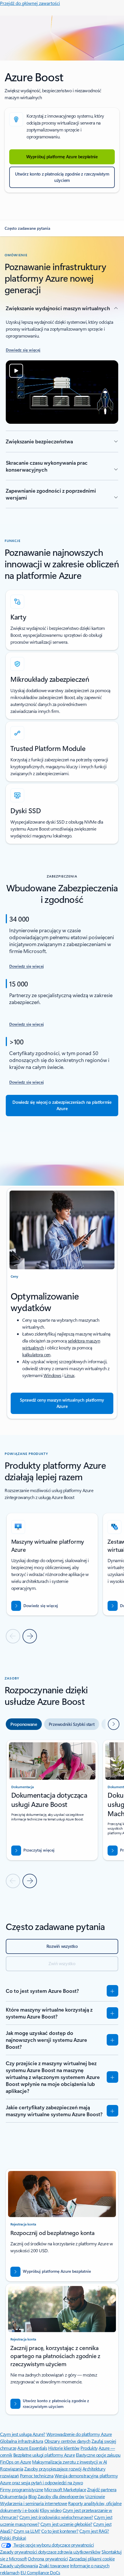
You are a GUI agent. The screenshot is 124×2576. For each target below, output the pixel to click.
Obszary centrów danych (67, 2441)
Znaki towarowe (54, 2565)
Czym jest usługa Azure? (23, 2434)
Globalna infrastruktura (22, 2441)
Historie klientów (64, 2448)
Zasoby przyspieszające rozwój (53, 2469)
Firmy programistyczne (22, 2489)
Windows (52, 1375)
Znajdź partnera (102, 2489)
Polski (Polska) (13, 2538)
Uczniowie (95, 2496)
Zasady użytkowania (19, 2565)
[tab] (24, 1724)
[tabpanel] (62, 1814)
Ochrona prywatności (48, 2559)
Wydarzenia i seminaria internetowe (34, 2503)
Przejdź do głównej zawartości (30, 3)
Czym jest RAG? (94, 2531)
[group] (52, 1564)
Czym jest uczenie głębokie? (66, 2524)
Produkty (89, 2448)
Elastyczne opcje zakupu (98, 2455)
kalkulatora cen (36, 1354)
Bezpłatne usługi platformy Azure (44, 2455)
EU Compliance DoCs (40, 2572)
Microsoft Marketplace (65, 2489)
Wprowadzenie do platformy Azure (79, 2434)
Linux (69, 1375)
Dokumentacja (14, 2496)
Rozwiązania (12, 2469)
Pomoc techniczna (37, 2476)
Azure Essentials (32, 2448)
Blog (32, 2496)
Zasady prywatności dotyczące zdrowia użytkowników (50, 2552)
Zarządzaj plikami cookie (92, 2559)
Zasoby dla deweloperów (61, 2496)
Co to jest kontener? (60, 2531)
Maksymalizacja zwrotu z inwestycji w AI (69, 2462)
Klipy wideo (51, 2510)
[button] (62, 228)
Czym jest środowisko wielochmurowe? (56, 2517)
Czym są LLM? (27, 2531)
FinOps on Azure (16, 2462)
